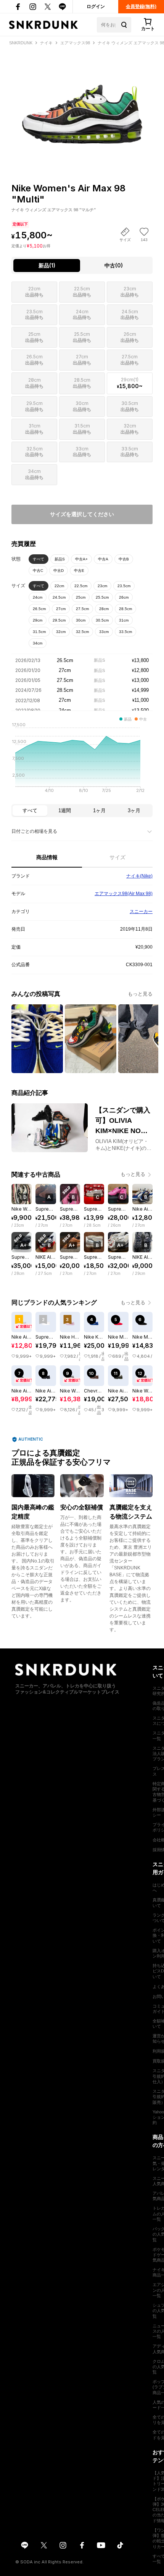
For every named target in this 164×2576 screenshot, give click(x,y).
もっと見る (140, 994)
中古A (103, 559)
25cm (81, 597)
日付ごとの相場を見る (34, 831)
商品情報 (47, 857)
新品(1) (47, 265)
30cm (81, 620)
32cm (61, 632)
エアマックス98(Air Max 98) (124, 894)
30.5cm (102, 620)
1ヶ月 (99, 810)
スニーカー (141, 912)
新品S (60, 559)
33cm (104, 632)
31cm (124, 620)
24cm (38, 597)
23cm (102, 586)
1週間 (65, 810)
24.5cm (59, 597)
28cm (104, 609)
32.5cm (82, 632)
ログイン (96, 6)
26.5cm (39, 609)
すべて (39, 559)
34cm (38, 643)
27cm (61, 609)
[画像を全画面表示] (82, 101)
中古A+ (81, 559)
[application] (82, 760)
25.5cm (102, 597)
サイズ (117, 857)
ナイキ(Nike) (139, 876)
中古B (124, 559)
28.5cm (125, 609)
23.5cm (124, 586)
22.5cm (81, 586)
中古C (38, 571)
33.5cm (125, 632)
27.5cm (82, 609)
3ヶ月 (134, 810)
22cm (59, 586)
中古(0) (114, 265)
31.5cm (39, 632)
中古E (79, 571)
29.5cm (59, 620)
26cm (124, 597)
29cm (38, 620)
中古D (59, 571)
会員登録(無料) (141, 6)
